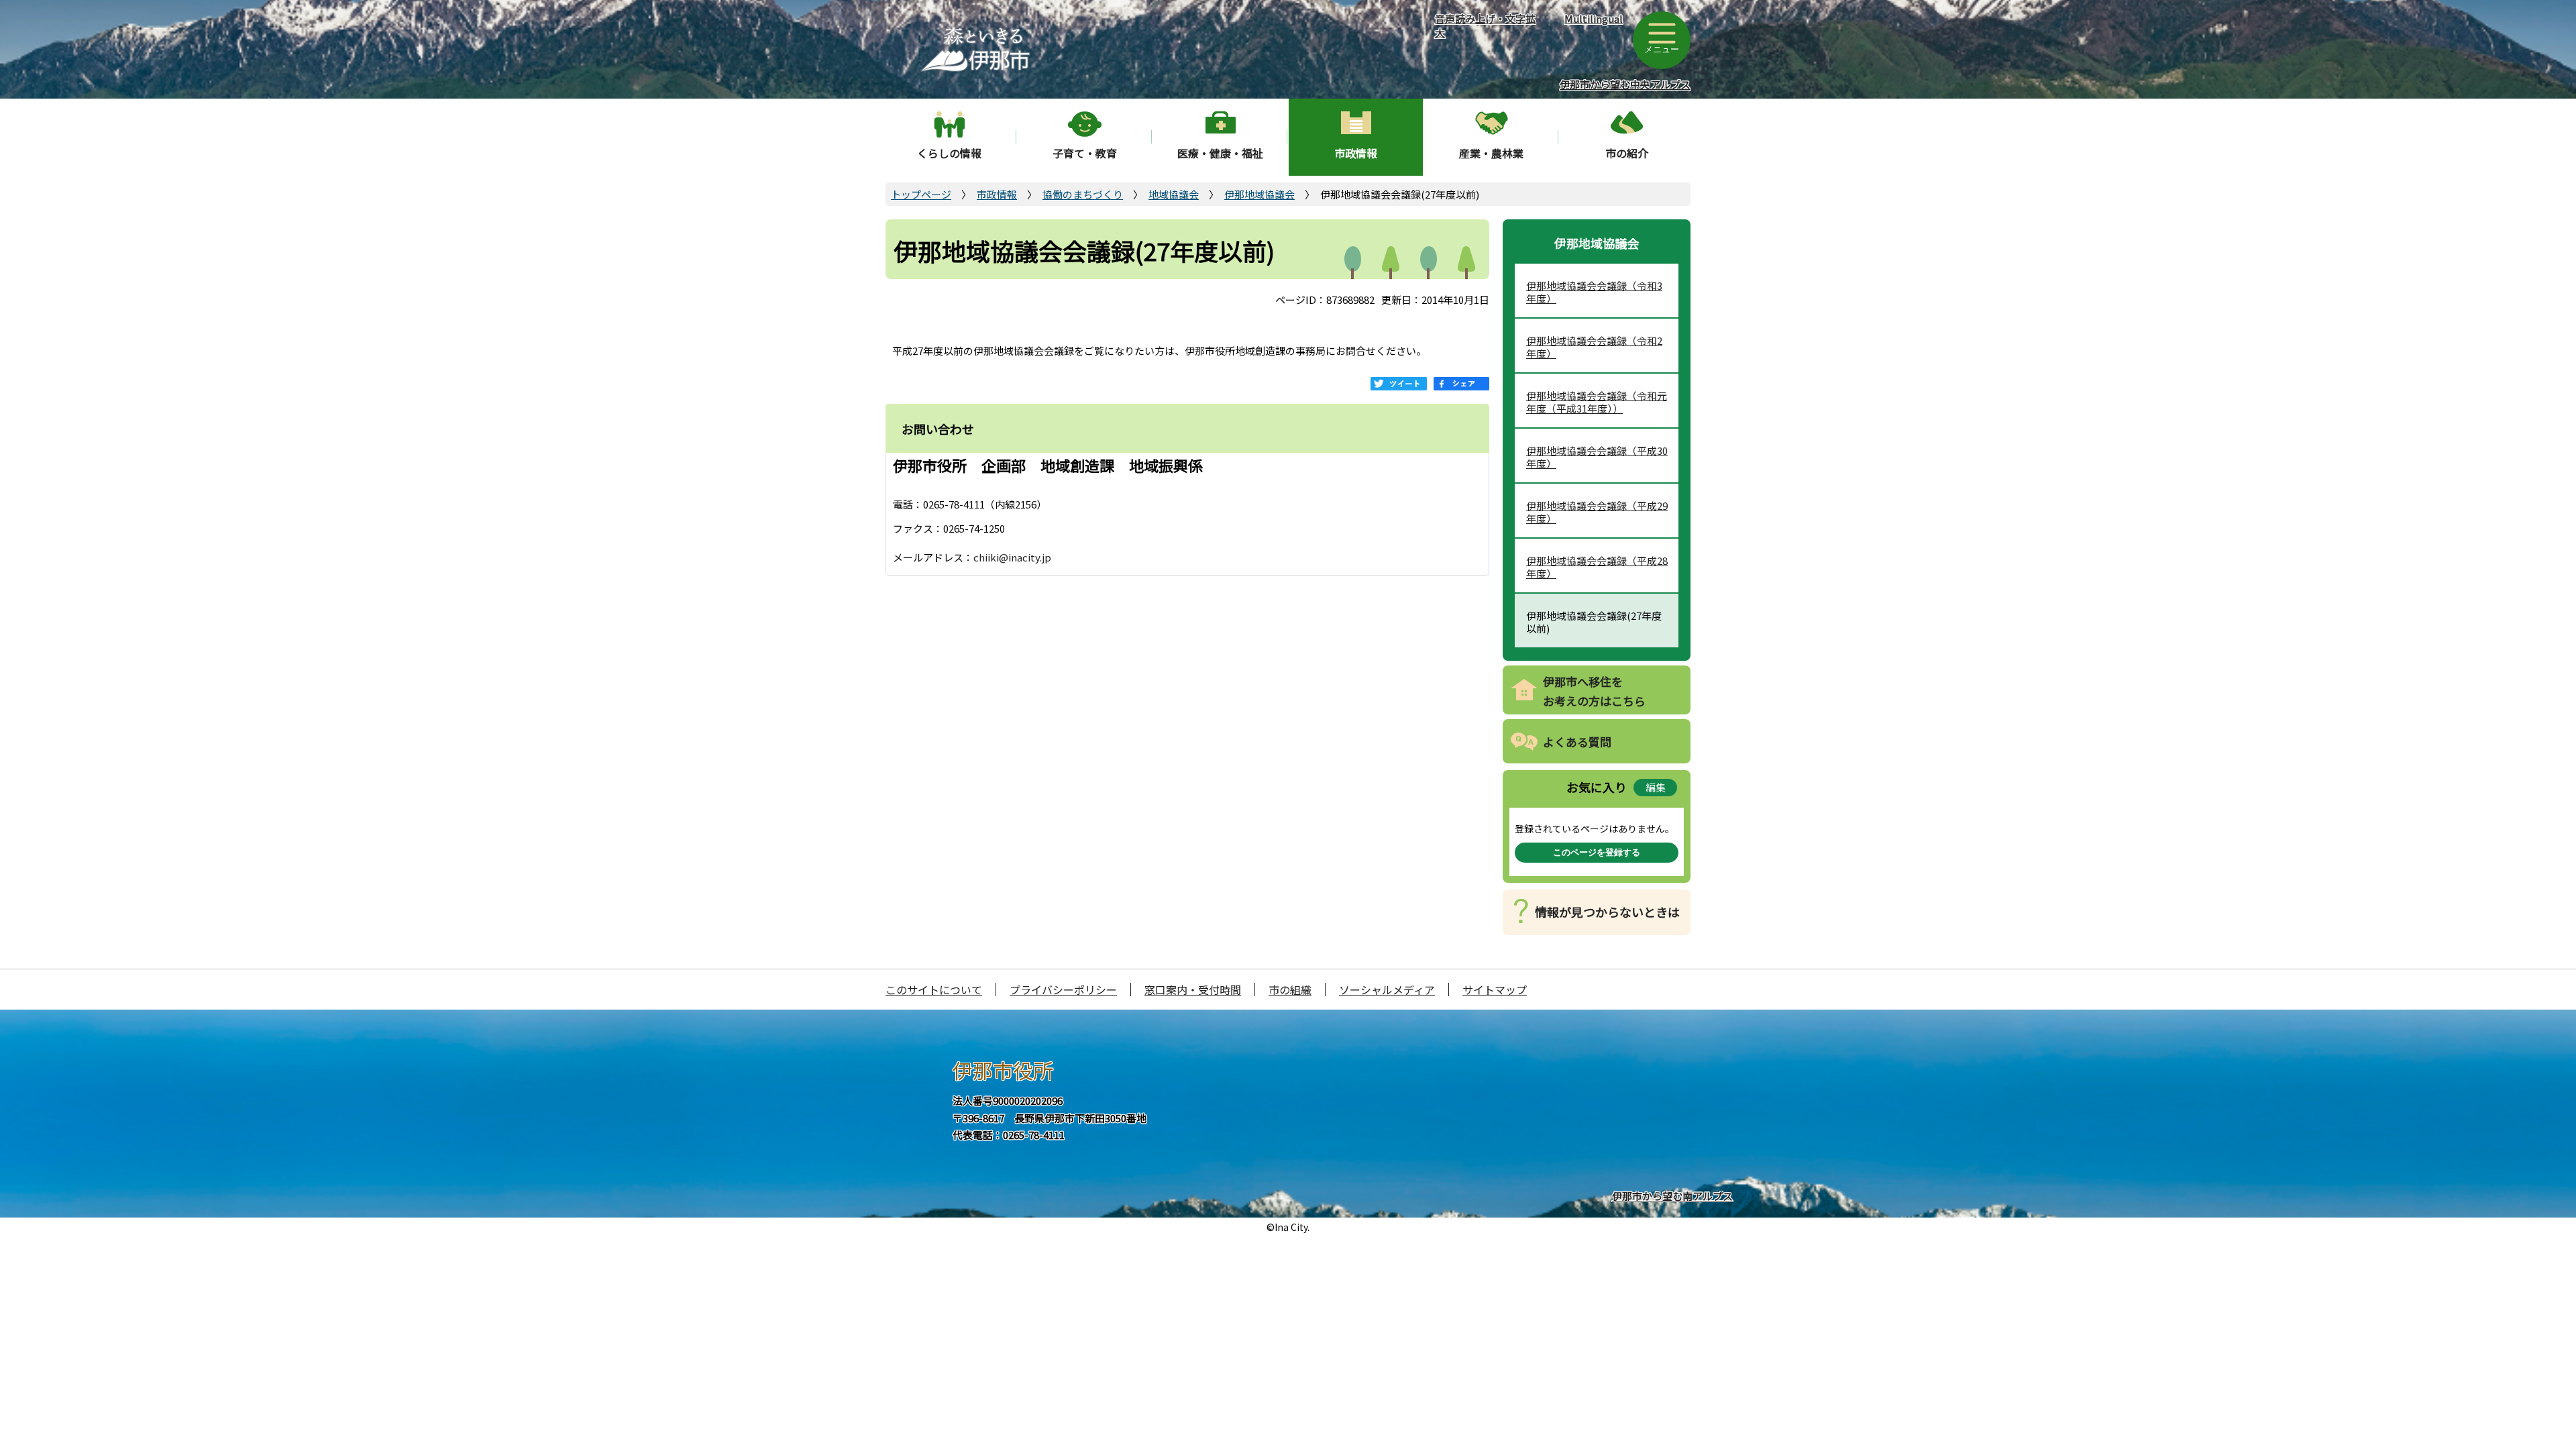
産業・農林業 (1491, 153)
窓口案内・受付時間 (1193, 989)
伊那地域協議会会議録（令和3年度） (1594, 292)
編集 (1656, 787)
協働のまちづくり (1083, 194)
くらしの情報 (949, 153)
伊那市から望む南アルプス (1672, 1196)
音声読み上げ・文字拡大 (1485, 25)
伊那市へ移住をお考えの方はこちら (1594, 691)
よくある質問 (1577, 742)
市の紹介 (1627, 153)
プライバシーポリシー (1063, 989)
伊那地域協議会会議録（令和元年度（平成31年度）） (1597, 402)
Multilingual (1594, 18)
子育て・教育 (1085, 153)
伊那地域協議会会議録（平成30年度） (1597, 457)
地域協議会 (1174, 194)
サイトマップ (1495, 989)
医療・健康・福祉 (1220, 153)
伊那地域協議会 (1259, 194)
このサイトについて (934, 989)
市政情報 (1356, 153)
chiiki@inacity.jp (1012, 557)
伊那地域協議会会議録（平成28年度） (1597, 567)
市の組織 (1290, 989)
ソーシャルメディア (1387, 989)
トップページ (921, 194)
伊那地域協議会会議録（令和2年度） (1594, 347)
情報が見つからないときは (1607, 912)
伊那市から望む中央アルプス (1625, 84)
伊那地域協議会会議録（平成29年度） (1597, 512)
